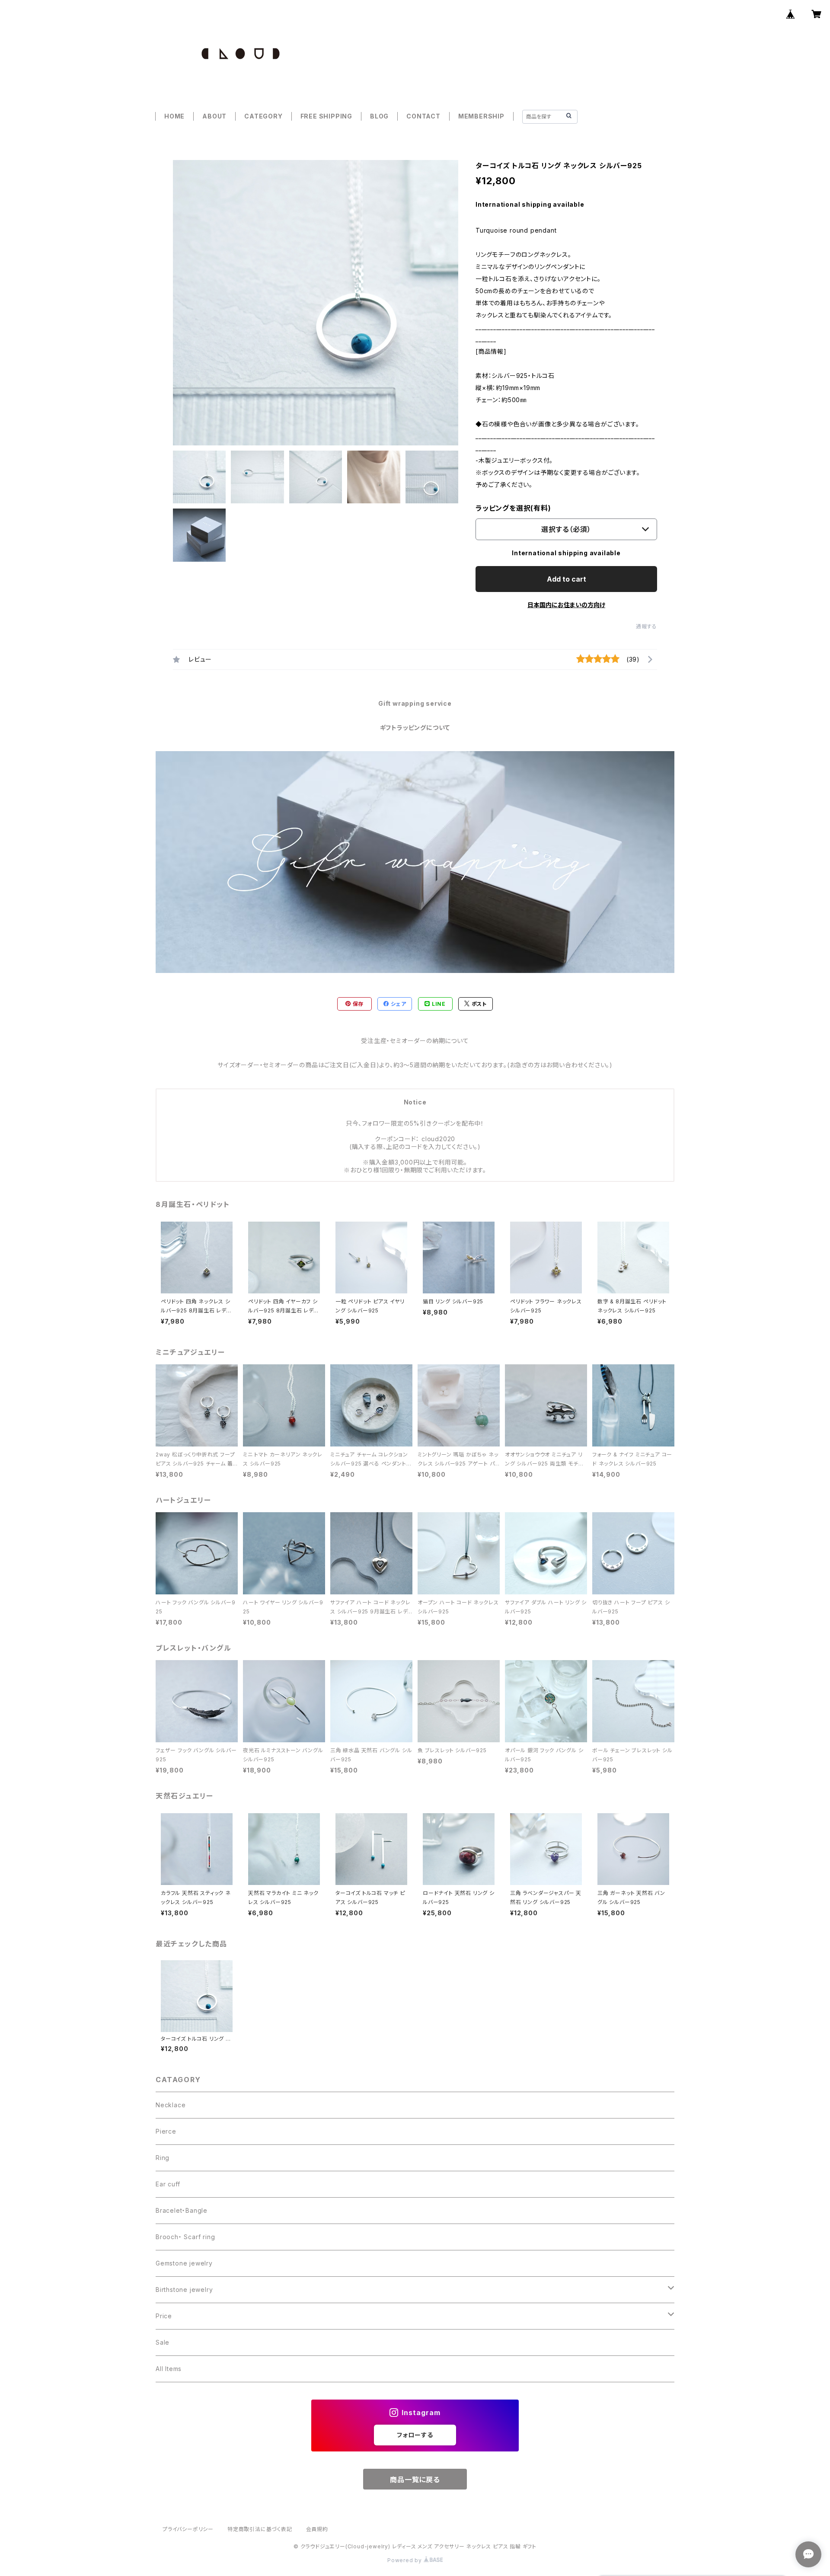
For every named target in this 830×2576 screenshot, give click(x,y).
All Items (169, 2369)
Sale (163, 2342)
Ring (163, 2158)
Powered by (405, 2560)
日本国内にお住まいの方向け (566, 605)
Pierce (166, 2131)
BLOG (379, 116)
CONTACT (423, 116)
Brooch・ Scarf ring (185, 2237)
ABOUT (214, 116)
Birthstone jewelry (184, 2290)
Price (164, 2316)
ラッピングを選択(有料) (513, 508)
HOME (174, 116)
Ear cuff (168, 2184)
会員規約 (317, 2529)
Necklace (171, 2105)
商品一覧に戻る (415, 2480)
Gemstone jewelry (184, 2263)
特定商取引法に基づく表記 (260, 2529)
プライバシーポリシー (188, 2529)
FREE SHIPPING (326, 116)
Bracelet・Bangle (182, 2210)
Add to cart (567, 579)
